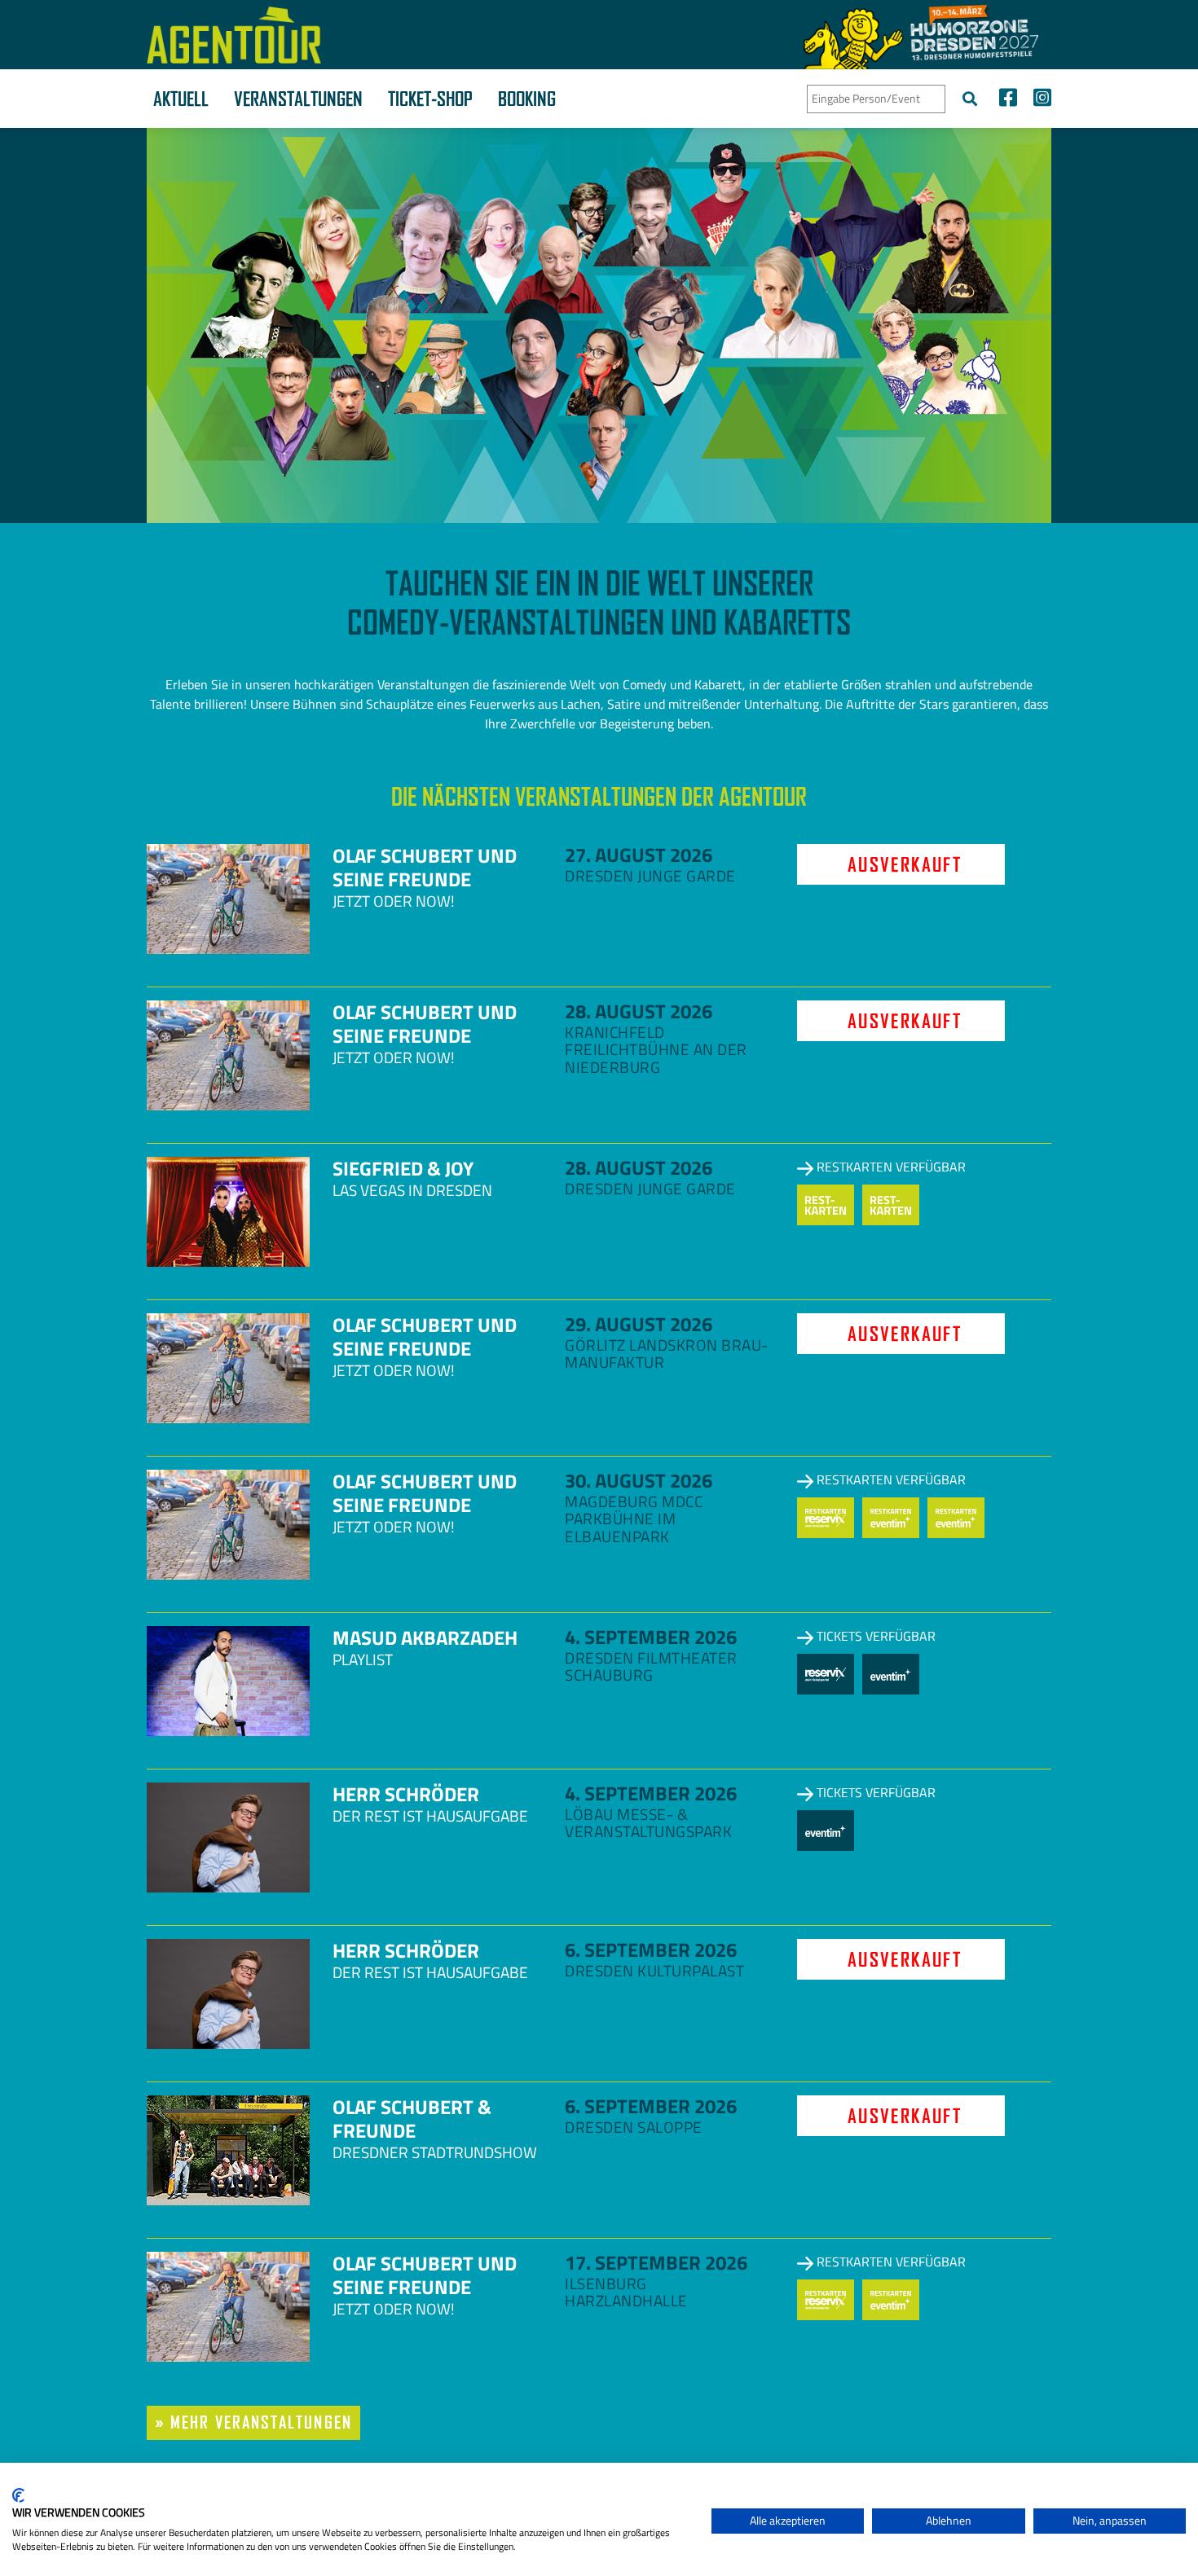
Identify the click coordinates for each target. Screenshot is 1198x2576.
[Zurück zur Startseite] (234, 35)
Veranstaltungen (298, 99)
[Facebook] (1008, 100)
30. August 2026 (639, 1480)
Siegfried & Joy (403, 1168)
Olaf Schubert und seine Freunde (425, 867)
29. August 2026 (639, 1324)
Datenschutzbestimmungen (631, 2483)
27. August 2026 (639, 855)
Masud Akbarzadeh (425, 1637)
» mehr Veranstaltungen (253, 2422)
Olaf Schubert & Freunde (412, 2119)
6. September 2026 (651, 1950)
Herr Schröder (406, 1794)
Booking (527, 99)
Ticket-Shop (430, 99)
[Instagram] (1038, 100)
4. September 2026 (651, 1637)
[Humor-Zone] (921, 35)
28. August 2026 (639, 1011)
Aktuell (181, 99)
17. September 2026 (656, 2262)
